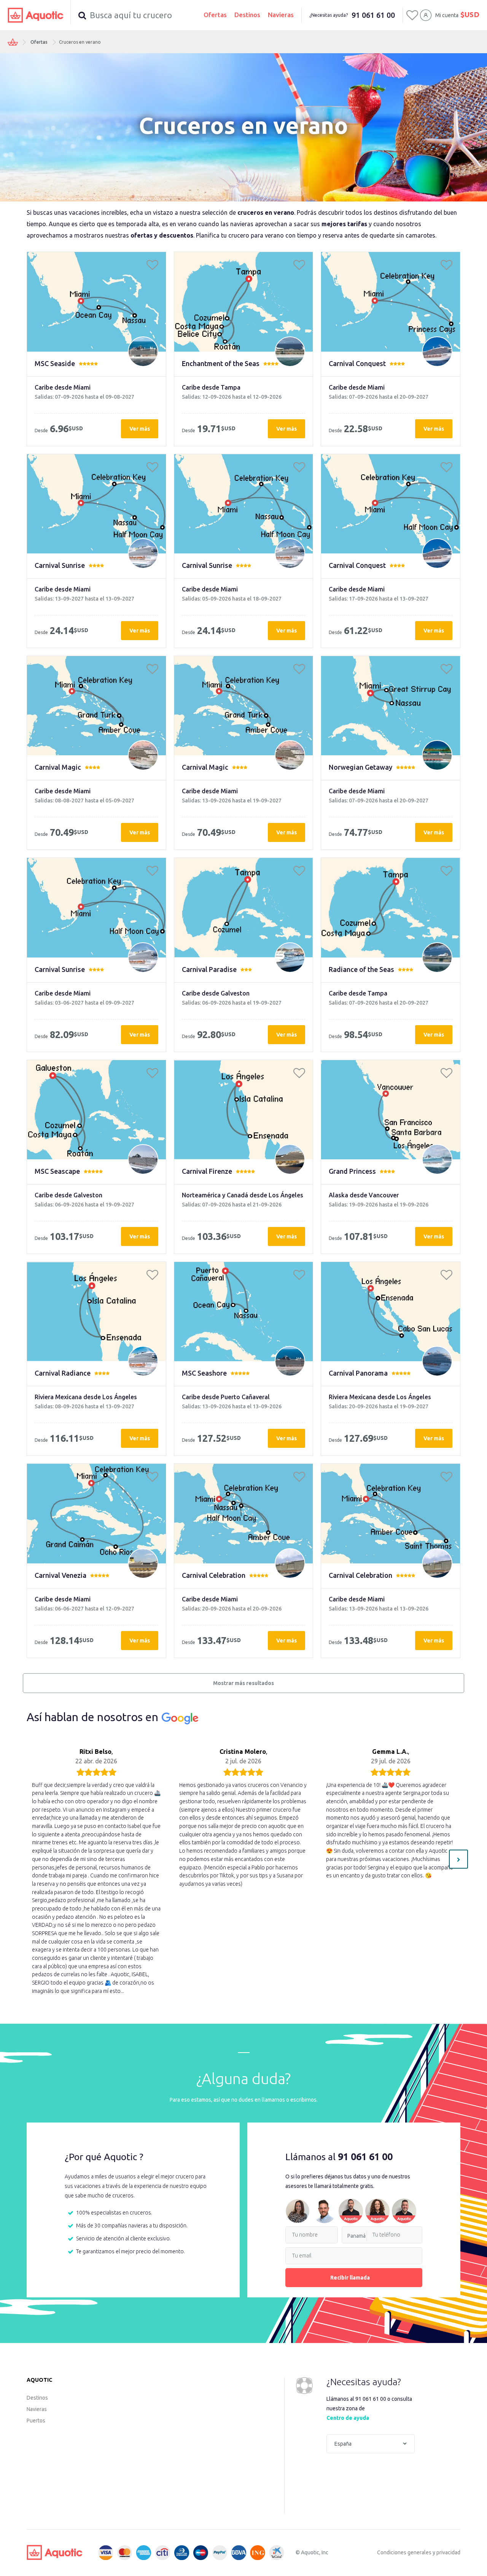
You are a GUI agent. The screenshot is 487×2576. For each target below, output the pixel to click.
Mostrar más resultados (243, 1683)
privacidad (448, 2552)
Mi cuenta (447, 15)
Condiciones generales (404, 2552)
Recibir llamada (350, 2278)
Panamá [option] (356, 2236)
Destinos (247, 15)
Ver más (140, 429)
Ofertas (215, 15)
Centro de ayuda (348, 2418)
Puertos (36, 2421)
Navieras (281, 15)
